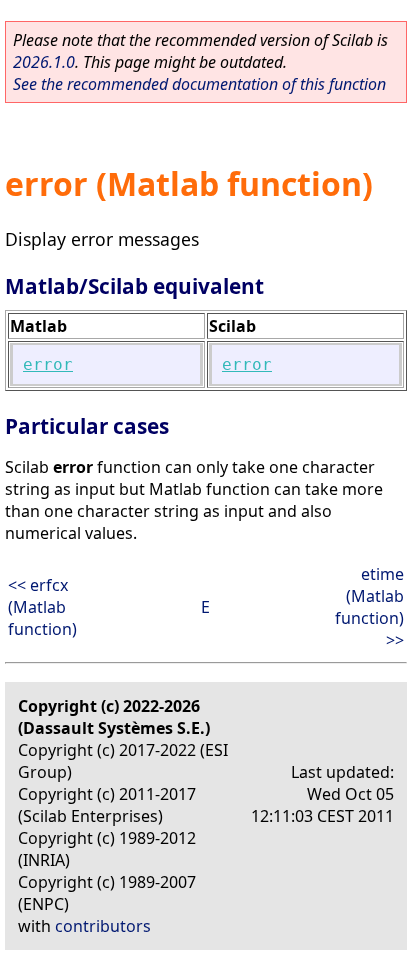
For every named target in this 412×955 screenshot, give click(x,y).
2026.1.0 (44, 62)
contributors (103, 926)
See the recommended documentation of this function (199, 84)
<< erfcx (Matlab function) (42, 607)
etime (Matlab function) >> (369, 607)
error (48, 364)
